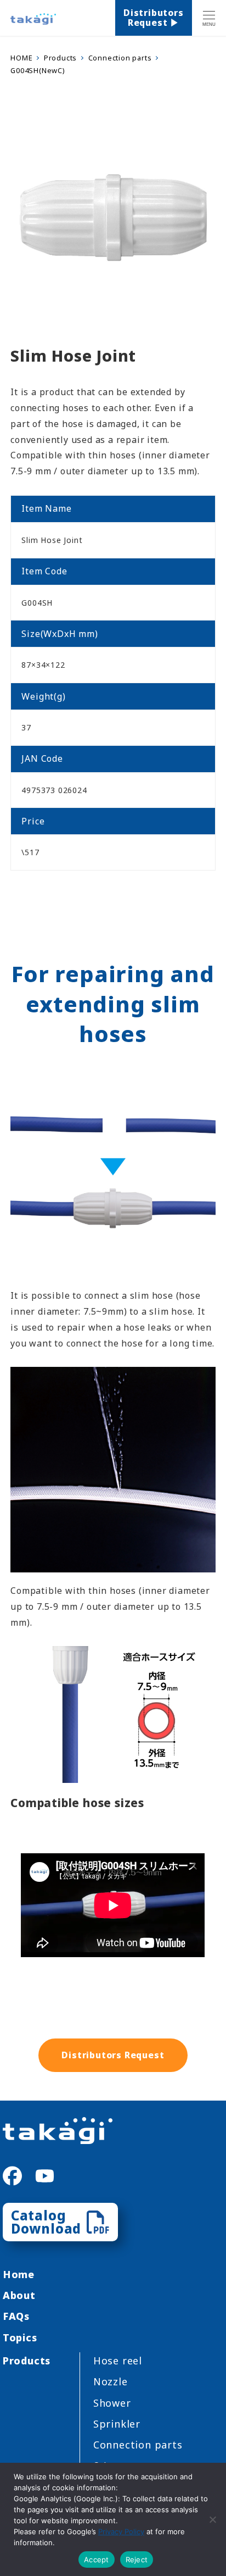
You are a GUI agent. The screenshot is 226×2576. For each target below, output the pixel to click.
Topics (20, 2337)
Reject (137, 2560)
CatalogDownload (46, 2222)
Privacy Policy (121, 2531)
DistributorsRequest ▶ (154, 18)
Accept (97, 2560)
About (19, 2295)
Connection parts (138, 2445)
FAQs (16, 2316)
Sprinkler (117, 2424)
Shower (112, 2403)
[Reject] (212, 2519)
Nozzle (111, 2381)
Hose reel (118, 2361)
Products (27, 2361)
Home (19, 2274)
